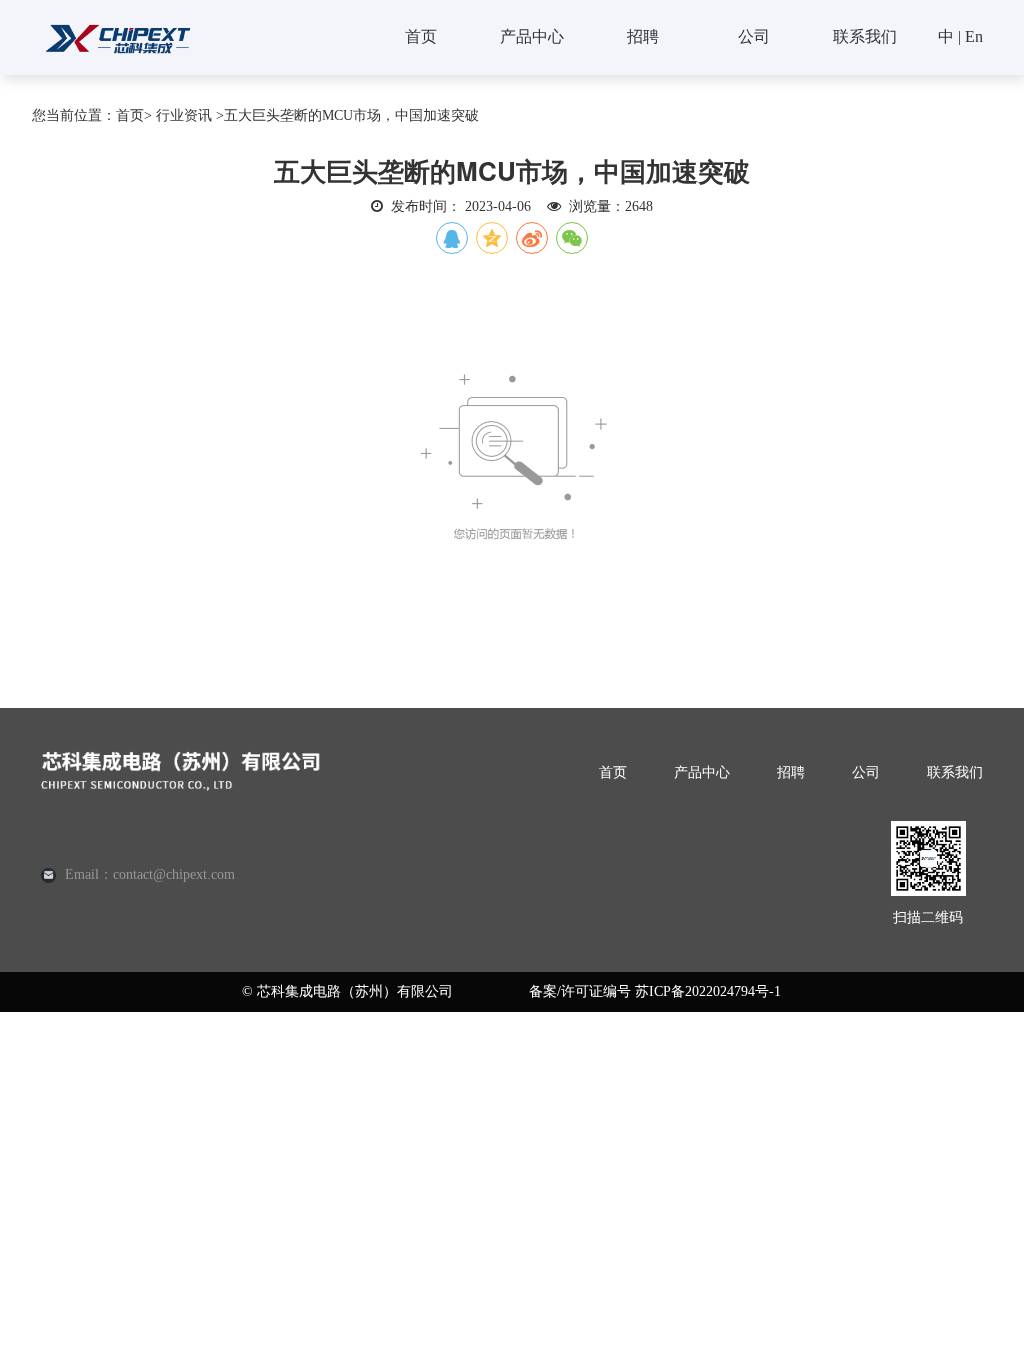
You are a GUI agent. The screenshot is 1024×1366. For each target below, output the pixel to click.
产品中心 (532, 36)
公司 (754, 36)
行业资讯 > (190, 115)
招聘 (643, 36)
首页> (134, 115)
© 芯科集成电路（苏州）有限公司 (347, 991)
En (974, 36)
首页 (421, 36)
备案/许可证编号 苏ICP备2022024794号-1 (655, 991)
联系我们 (865, 36)
